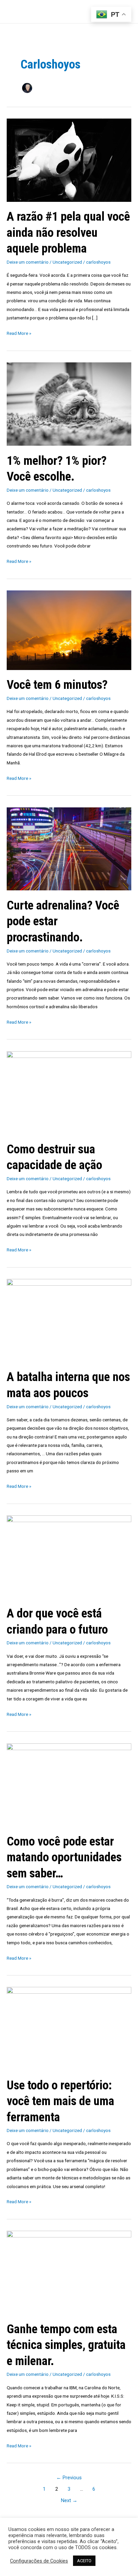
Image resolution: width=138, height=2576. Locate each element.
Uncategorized (67, 262)
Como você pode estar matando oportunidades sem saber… (64, 1857)
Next (69, 2500)
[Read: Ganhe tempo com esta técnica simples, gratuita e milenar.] (69, 2272)
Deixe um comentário (28, 262)
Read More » (19, 332)
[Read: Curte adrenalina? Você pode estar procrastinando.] (69, 848)
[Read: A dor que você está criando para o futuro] (69, 1557)
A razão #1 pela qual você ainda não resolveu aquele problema (68, 232)
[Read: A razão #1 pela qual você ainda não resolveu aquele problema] (69, 160)
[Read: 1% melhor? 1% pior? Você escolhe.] (69, 404)
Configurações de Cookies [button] (39, 2561)
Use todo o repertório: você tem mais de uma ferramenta (60, 2101)
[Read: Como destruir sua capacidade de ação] (69, 1092)
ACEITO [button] (84, 2561)
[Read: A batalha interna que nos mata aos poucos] (69, 1320)
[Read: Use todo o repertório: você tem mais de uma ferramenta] (69, 2028)
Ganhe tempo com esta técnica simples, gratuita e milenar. (66, 2345)
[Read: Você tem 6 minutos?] (69, 630)
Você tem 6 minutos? (57, 685)
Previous (69, 2478)
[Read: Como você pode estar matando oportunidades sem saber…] (69, 1784)
